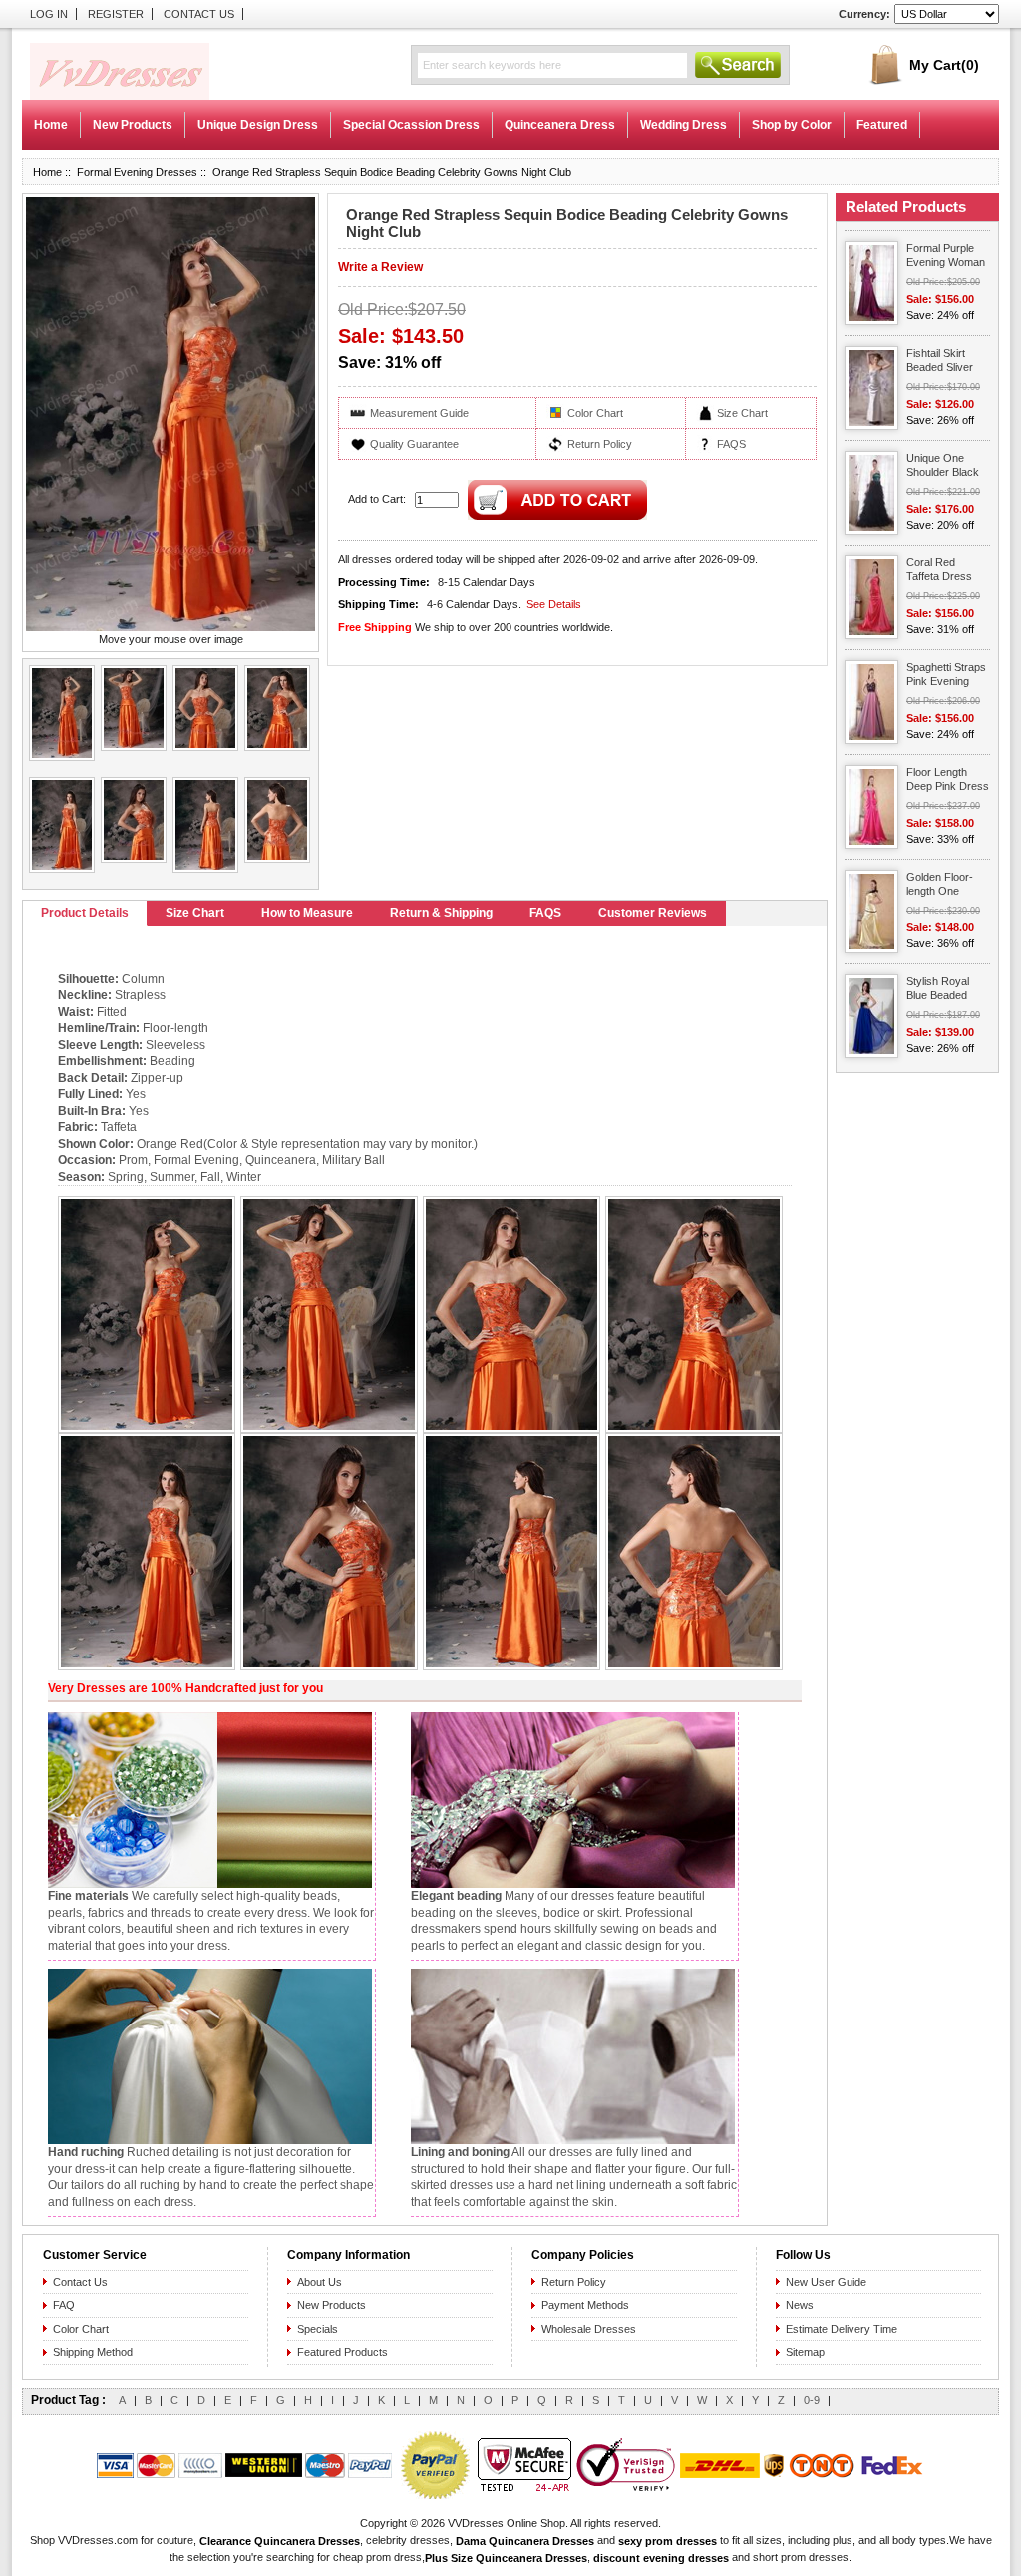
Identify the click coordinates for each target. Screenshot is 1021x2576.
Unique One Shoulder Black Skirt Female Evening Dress (943, 466)
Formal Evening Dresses (137, 172)
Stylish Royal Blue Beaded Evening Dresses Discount (948, 990)
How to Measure (307, 913)
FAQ (64, 2305)
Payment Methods (585, 2305)
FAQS (731, 444)
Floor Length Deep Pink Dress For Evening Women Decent (948, 780)
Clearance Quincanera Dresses (280, 2540)
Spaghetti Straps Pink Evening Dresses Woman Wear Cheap (947, 676)
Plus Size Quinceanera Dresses (506, 2558)
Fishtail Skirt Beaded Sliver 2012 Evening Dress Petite (940, 362)
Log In (49, 14)
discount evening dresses (661, 2558)
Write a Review (380, 267)
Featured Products (342, 2352)
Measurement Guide (419, 413)
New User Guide (826, 2282)
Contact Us (199, 14)
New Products (332, 2305)
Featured (882, 125)
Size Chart (742, 413)
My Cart (944, 65)
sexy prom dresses (668, 2540)
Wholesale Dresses (589, 2329)
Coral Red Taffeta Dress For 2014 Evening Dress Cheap (942, 571)
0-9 (812, 2400)
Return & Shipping (441, 913)
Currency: (864, 14)
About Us (320, 2282)
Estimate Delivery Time (842, 2329)
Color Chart (595, 413)
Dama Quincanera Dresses (525, 2540)
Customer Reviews (653, 913)
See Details (554, 604)
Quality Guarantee (414, 444)
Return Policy (600, 444)
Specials (318, 2329)
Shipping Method (93, 2352)
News (800, 2305)
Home (51, 125)
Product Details (85, 913)
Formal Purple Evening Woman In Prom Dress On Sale (946, 257)
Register (116, 14)
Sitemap (805, 2352)
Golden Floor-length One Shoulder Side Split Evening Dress (940, 885)
